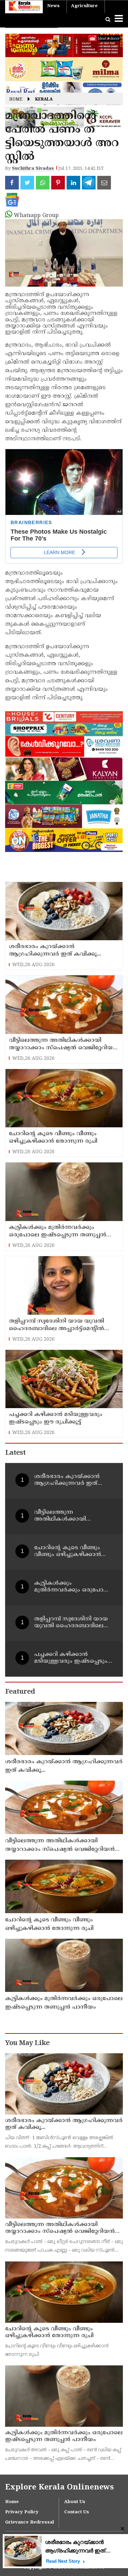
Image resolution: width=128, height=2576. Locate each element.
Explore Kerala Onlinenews (59, 2488)
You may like (27, 2044)
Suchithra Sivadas (33, 169)
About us (75, 2502)
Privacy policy (22, 2512)
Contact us (77, 2512)
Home (16, 100)
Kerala (44, 100)
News (53, 6)
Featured (20, 1692)
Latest (15, 1453)
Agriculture (84, 6)
